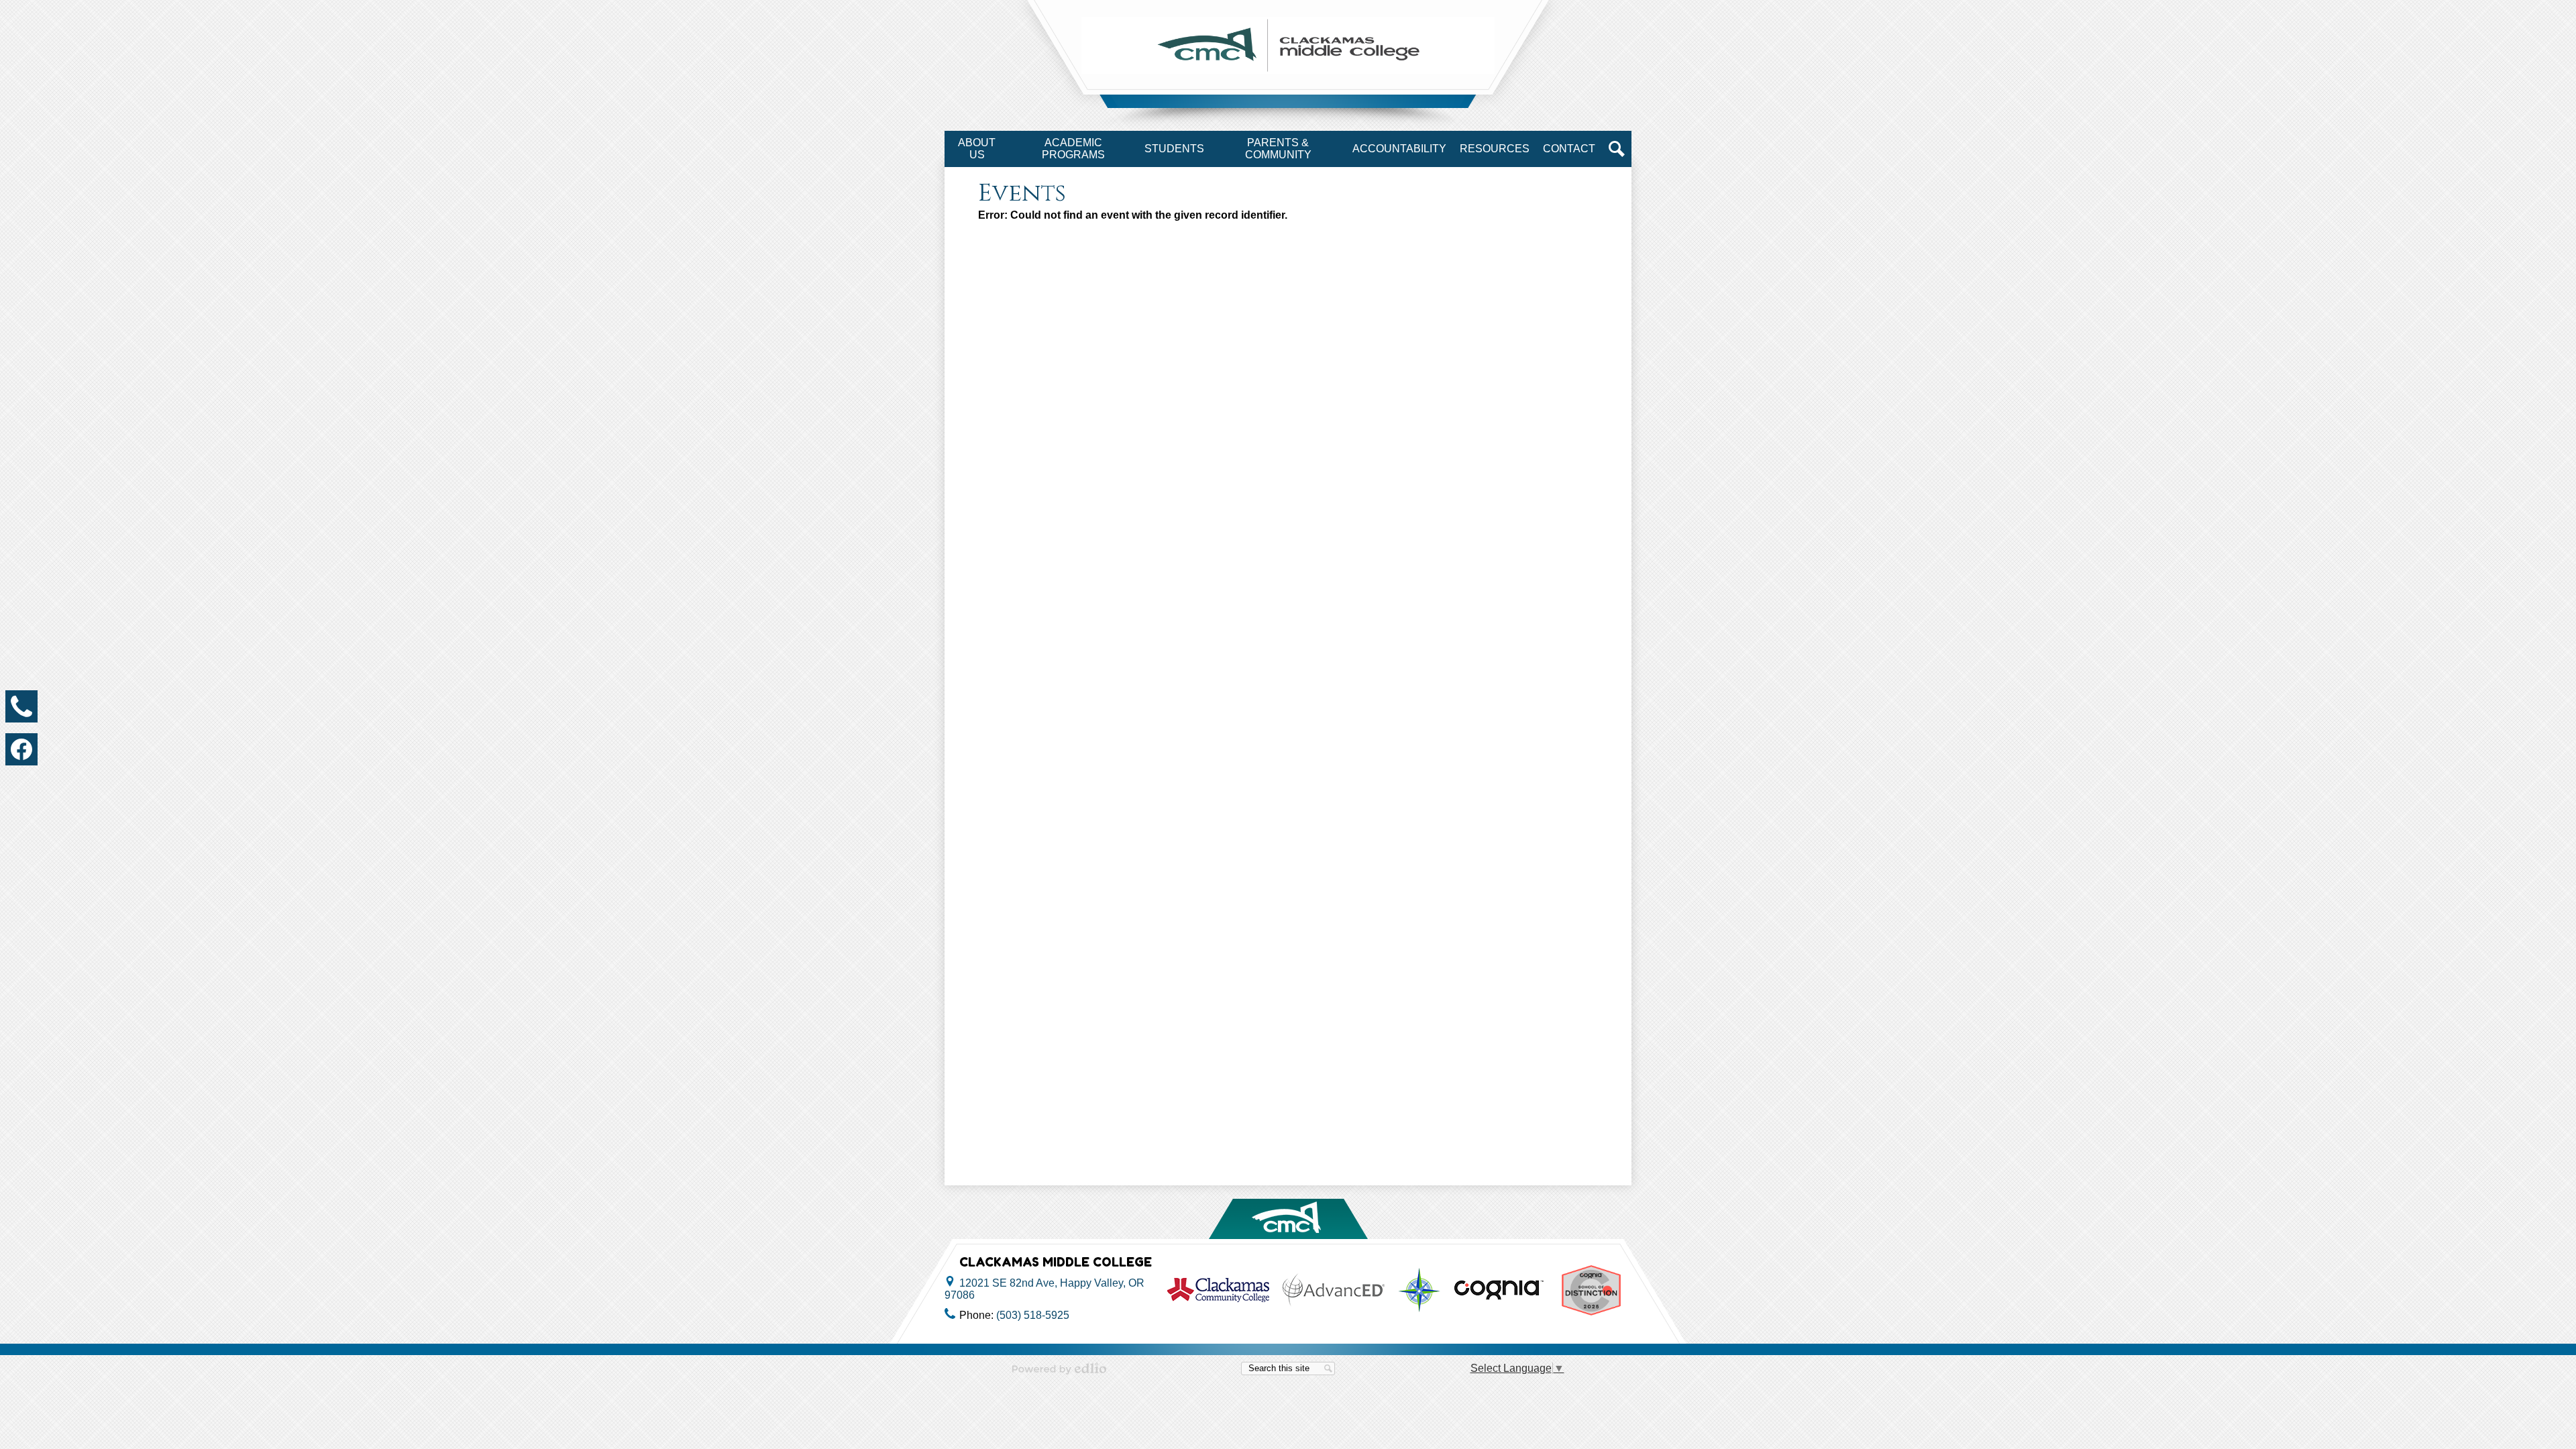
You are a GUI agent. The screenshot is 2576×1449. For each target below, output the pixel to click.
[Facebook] (21, 749)
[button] (977, 149)
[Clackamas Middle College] (1288, 45)
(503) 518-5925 (1033, 1315)
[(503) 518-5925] (21, 706)
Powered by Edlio (1059, 1368)
